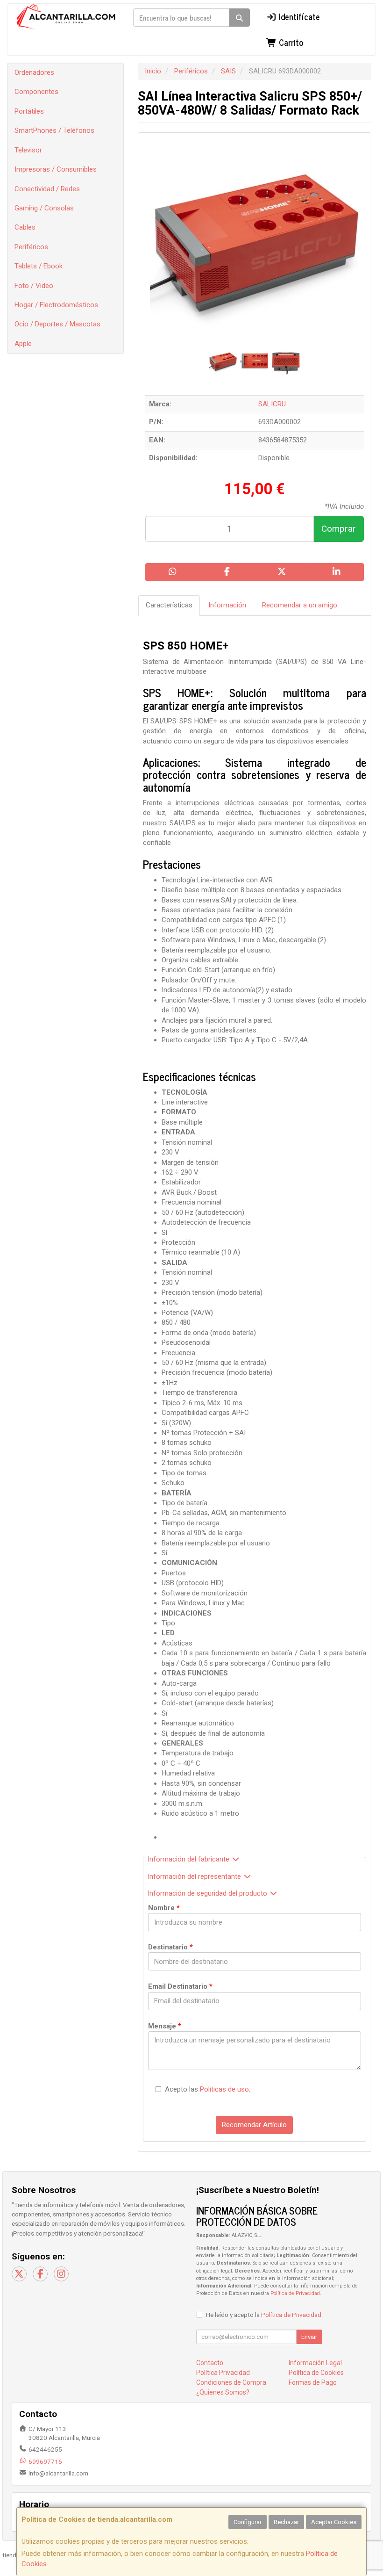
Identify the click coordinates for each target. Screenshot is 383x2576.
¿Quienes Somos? (223, 2392)
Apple (23, 344)
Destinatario (170, 1947)
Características (169, 605)
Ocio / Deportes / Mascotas (57, 324)
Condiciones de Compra (231, 2382)
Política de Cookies (316, 2373)
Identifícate (298, 16)
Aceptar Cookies (334, 2522)
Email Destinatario (180, 1986)
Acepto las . (208, 2089)
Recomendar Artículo (254, 2125)
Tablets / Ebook (39, 266)
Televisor (28, 150)
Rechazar (286, 2522)
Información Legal (315, 2363)
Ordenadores (34, 72)
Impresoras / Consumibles (56, 169)
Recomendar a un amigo (300, 605)
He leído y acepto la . (264, 2315)
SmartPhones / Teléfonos (54, 130)
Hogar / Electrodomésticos (56, 305)
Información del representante (195, 1876)
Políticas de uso (224, 2089)
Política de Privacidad (295, 2293)
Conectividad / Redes (47, 189)
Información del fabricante (189, 1859)
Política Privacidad (223, 2373)
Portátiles (29, 111)
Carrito (290, 42)
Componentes (36, 92)
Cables (25, 227)
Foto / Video (34, 286)
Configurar (248, 2522)
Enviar (309, 2337)
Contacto (210, 2363)
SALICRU (272, 404)
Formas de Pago (313, 2382)
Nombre (164, 1908)
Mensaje (165, 2026)
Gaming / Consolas (44, 208)
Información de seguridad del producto (208, 1893)
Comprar (339, 529)
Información (227, 605)
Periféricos (31, 247)
